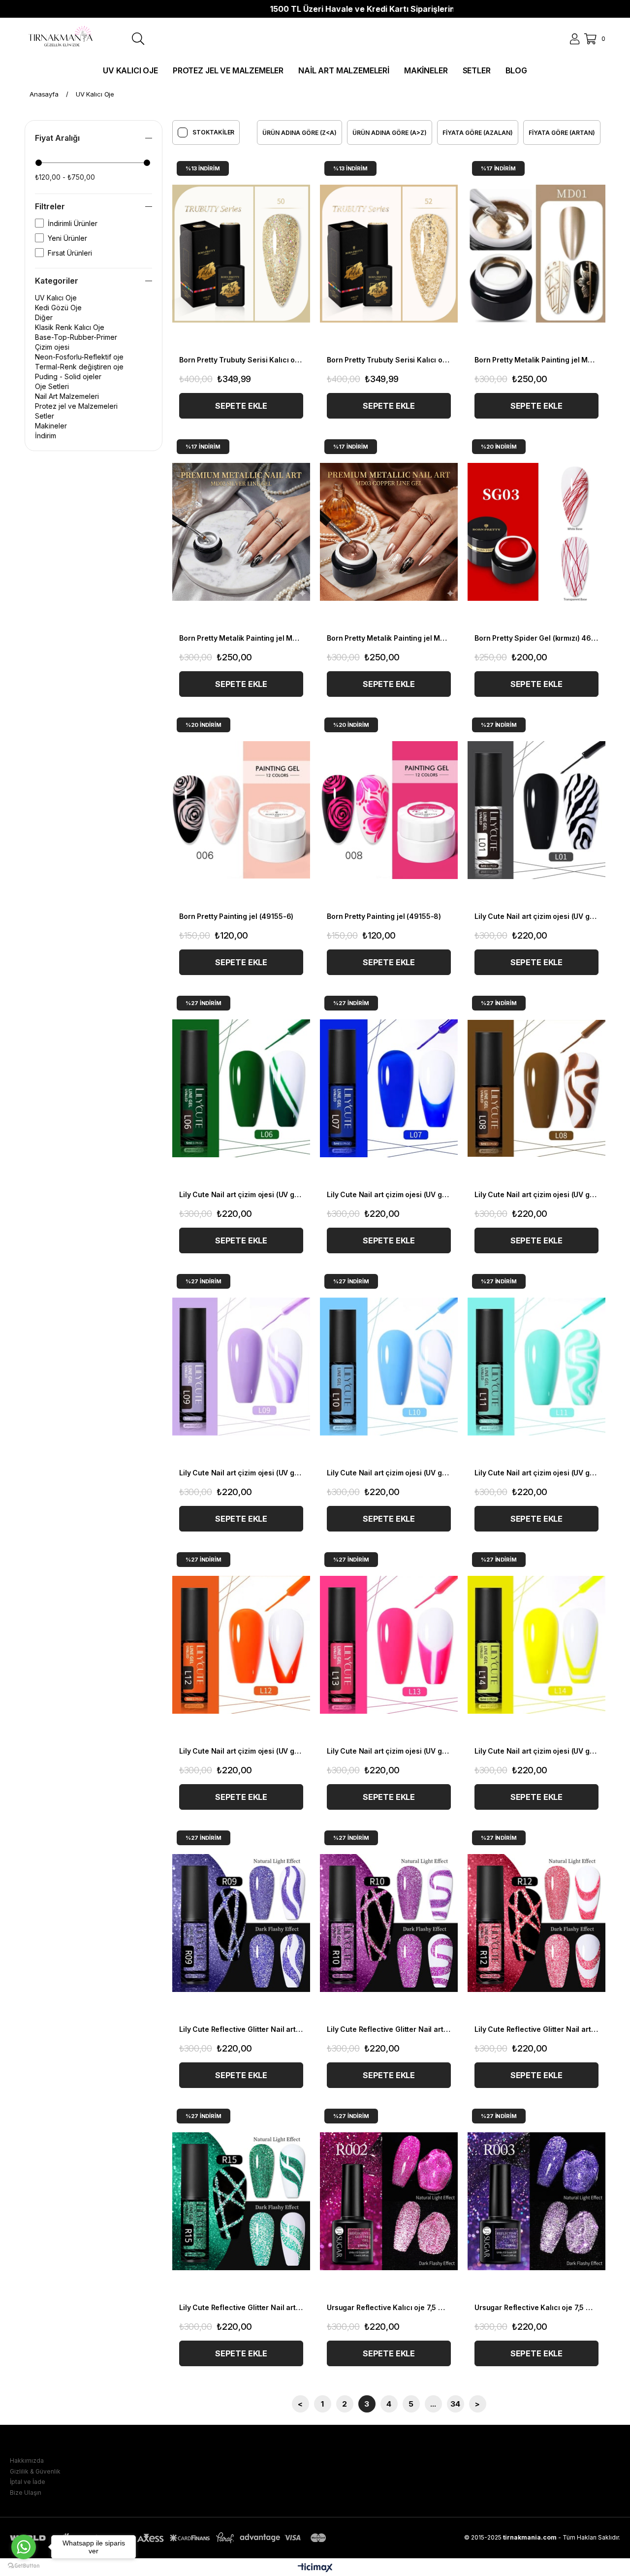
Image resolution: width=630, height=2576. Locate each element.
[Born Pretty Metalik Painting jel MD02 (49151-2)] (241, 532)
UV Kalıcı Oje (56, 298)
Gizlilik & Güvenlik (35, 2471)
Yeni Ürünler (67, 238)
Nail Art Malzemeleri (67, 396)
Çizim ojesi (52, 347)
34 (455, 2404)
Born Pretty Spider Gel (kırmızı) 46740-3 (536, 638)
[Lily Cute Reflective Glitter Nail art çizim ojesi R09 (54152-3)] (241, 1923)
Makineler (51, 426)
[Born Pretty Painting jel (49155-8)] (389, 810)
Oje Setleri (52, 386)
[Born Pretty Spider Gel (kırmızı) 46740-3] (536, 532)
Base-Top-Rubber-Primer (76, 337)
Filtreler (50, 206)
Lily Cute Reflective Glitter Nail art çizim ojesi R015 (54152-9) (241, 2307)
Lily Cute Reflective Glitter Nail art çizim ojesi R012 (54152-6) (536, 2029)
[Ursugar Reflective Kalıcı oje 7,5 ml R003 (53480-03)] (536, 2201)
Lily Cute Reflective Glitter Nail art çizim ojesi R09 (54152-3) (241, 2029)
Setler (45, 416)
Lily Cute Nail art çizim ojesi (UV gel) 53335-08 (536, 1194)
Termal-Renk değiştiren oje (79, 367)
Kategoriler (57, 281)
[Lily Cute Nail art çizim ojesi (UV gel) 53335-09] (241, 1367)
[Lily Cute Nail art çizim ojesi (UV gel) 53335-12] (241, 1645)
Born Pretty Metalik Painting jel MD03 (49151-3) (389, 638)
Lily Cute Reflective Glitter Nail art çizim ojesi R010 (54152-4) (389, 2029)
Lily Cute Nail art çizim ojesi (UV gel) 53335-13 (389, 1751)
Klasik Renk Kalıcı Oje (70, 327)
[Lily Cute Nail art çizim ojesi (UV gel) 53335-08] (536, 1088)
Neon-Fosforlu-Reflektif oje (79, 357)
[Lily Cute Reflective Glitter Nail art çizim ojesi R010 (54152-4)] (389, 1923)
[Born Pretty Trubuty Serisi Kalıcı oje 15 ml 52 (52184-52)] (389, 254)
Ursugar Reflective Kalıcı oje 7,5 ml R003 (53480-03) (536, 2307)
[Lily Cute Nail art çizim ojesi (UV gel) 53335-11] (536, 1367)
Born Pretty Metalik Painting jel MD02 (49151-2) (241, 638)
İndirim (46, 436)
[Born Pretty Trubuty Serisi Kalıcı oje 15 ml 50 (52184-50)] (241, 254)
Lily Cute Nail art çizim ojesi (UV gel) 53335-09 (241, 1473)
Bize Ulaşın (26, 2493)
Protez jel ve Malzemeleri (76, 406)
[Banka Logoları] (170, 2538)
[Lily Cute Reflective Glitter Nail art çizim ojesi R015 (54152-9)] (241, 2201)
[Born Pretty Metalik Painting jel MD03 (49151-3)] (389, 532)
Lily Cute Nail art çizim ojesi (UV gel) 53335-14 (536, 1751)
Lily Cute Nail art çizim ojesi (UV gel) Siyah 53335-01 (536, 916)
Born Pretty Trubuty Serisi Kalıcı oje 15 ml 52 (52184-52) (389, 360)
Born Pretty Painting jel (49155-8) (384, 916)
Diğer (44, 317)
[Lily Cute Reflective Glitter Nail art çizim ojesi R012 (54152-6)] (536, 1923)
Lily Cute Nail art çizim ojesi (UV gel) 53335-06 (241, 1194)
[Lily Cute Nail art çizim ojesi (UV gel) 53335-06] (241, 1088)
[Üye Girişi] (575, 39)
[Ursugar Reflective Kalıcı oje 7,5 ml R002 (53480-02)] (389, 2201)
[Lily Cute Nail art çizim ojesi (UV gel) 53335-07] (389, 1088)
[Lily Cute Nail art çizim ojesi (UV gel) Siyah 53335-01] (536, 810)
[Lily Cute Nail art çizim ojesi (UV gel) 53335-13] (389, 1645)
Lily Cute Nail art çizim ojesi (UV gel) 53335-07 (389, 1194)
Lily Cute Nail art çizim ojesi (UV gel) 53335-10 (389, 1473)
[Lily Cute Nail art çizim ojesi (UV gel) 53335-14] (536, 1645)
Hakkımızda (27, 2461)
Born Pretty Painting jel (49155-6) (236, 916)
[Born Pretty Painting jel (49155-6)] (241, 810)
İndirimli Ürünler (73, 223)
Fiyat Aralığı (57, 138)
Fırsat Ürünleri (70, 253)
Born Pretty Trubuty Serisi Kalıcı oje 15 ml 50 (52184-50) (241, 360)
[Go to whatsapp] (24, 2547)
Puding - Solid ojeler (68, 376)
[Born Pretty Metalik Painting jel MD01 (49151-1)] (536, 254)
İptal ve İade (28, 2482)
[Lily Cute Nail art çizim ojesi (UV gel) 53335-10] (389, 1367)
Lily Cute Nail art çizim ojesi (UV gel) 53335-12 (241, 1751)
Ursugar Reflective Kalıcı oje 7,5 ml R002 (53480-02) (389, 2307)
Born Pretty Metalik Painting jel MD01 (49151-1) (536, 360)
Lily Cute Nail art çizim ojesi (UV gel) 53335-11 (536, 1473)
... (433, 2404)
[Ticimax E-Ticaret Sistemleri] (315, 2568)
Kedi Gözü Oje (58, 308)
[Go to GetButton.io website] (24, 2566)
